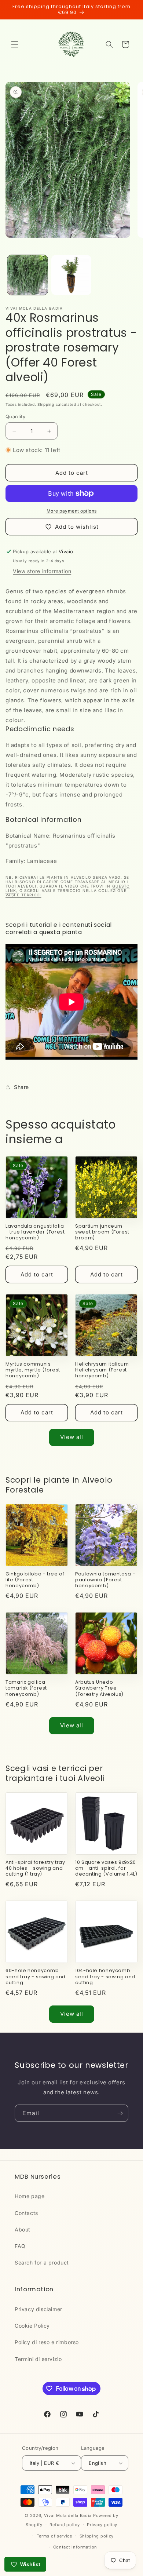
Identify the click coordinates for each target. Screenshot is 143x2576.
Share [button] (21, 1087)
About (23, 2229)
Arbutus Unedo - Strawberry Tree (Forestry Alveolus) (99, 1688)
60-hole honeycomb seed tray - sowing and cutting (36, 1976)
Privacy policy (102, 2525)
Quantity (15, 416)
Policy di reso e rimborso (47, 2342)
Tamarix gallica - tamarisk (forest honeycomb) (27, 1688)
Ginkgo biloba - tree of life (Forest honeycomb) (35, 1580)
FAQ (20, 2246)
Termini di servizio (38, 2359)
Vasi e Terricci (23, 895)
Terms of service (54, 2536)
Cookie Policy (32, 2326)
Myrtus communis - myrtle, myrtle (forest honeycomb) (33, 1370)
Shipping (46, 404)
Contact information (75, 2547)
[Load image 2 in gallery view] (71, 275)
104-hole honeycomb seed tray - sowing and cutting (105, 1976)
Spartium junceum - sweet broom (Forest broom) (102, 1232)
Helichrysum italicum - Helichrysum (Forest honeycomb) (104, 1370)
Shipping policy (97, 2536)
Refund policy (65, 2525)
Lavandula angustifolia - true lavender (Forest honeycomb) (35, 1232)
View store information (42, 571)
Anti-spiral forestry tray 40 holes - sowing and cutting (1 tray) (35, 1868)
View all (72, 1437)
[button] (15, 44)
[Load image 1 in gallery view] (27, 275)
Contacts (26, 2213)
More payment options (72, 511)
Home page (30, 2196)
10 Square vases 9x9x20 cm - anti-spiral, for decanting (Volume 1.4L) (106, 1868)
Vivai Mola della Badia (68, 2515)
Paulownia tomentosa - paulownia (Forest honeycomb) (105, 1580)
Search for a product (42, 2262)
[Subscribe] (120, 2113)
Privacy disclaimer (38, 2309)
